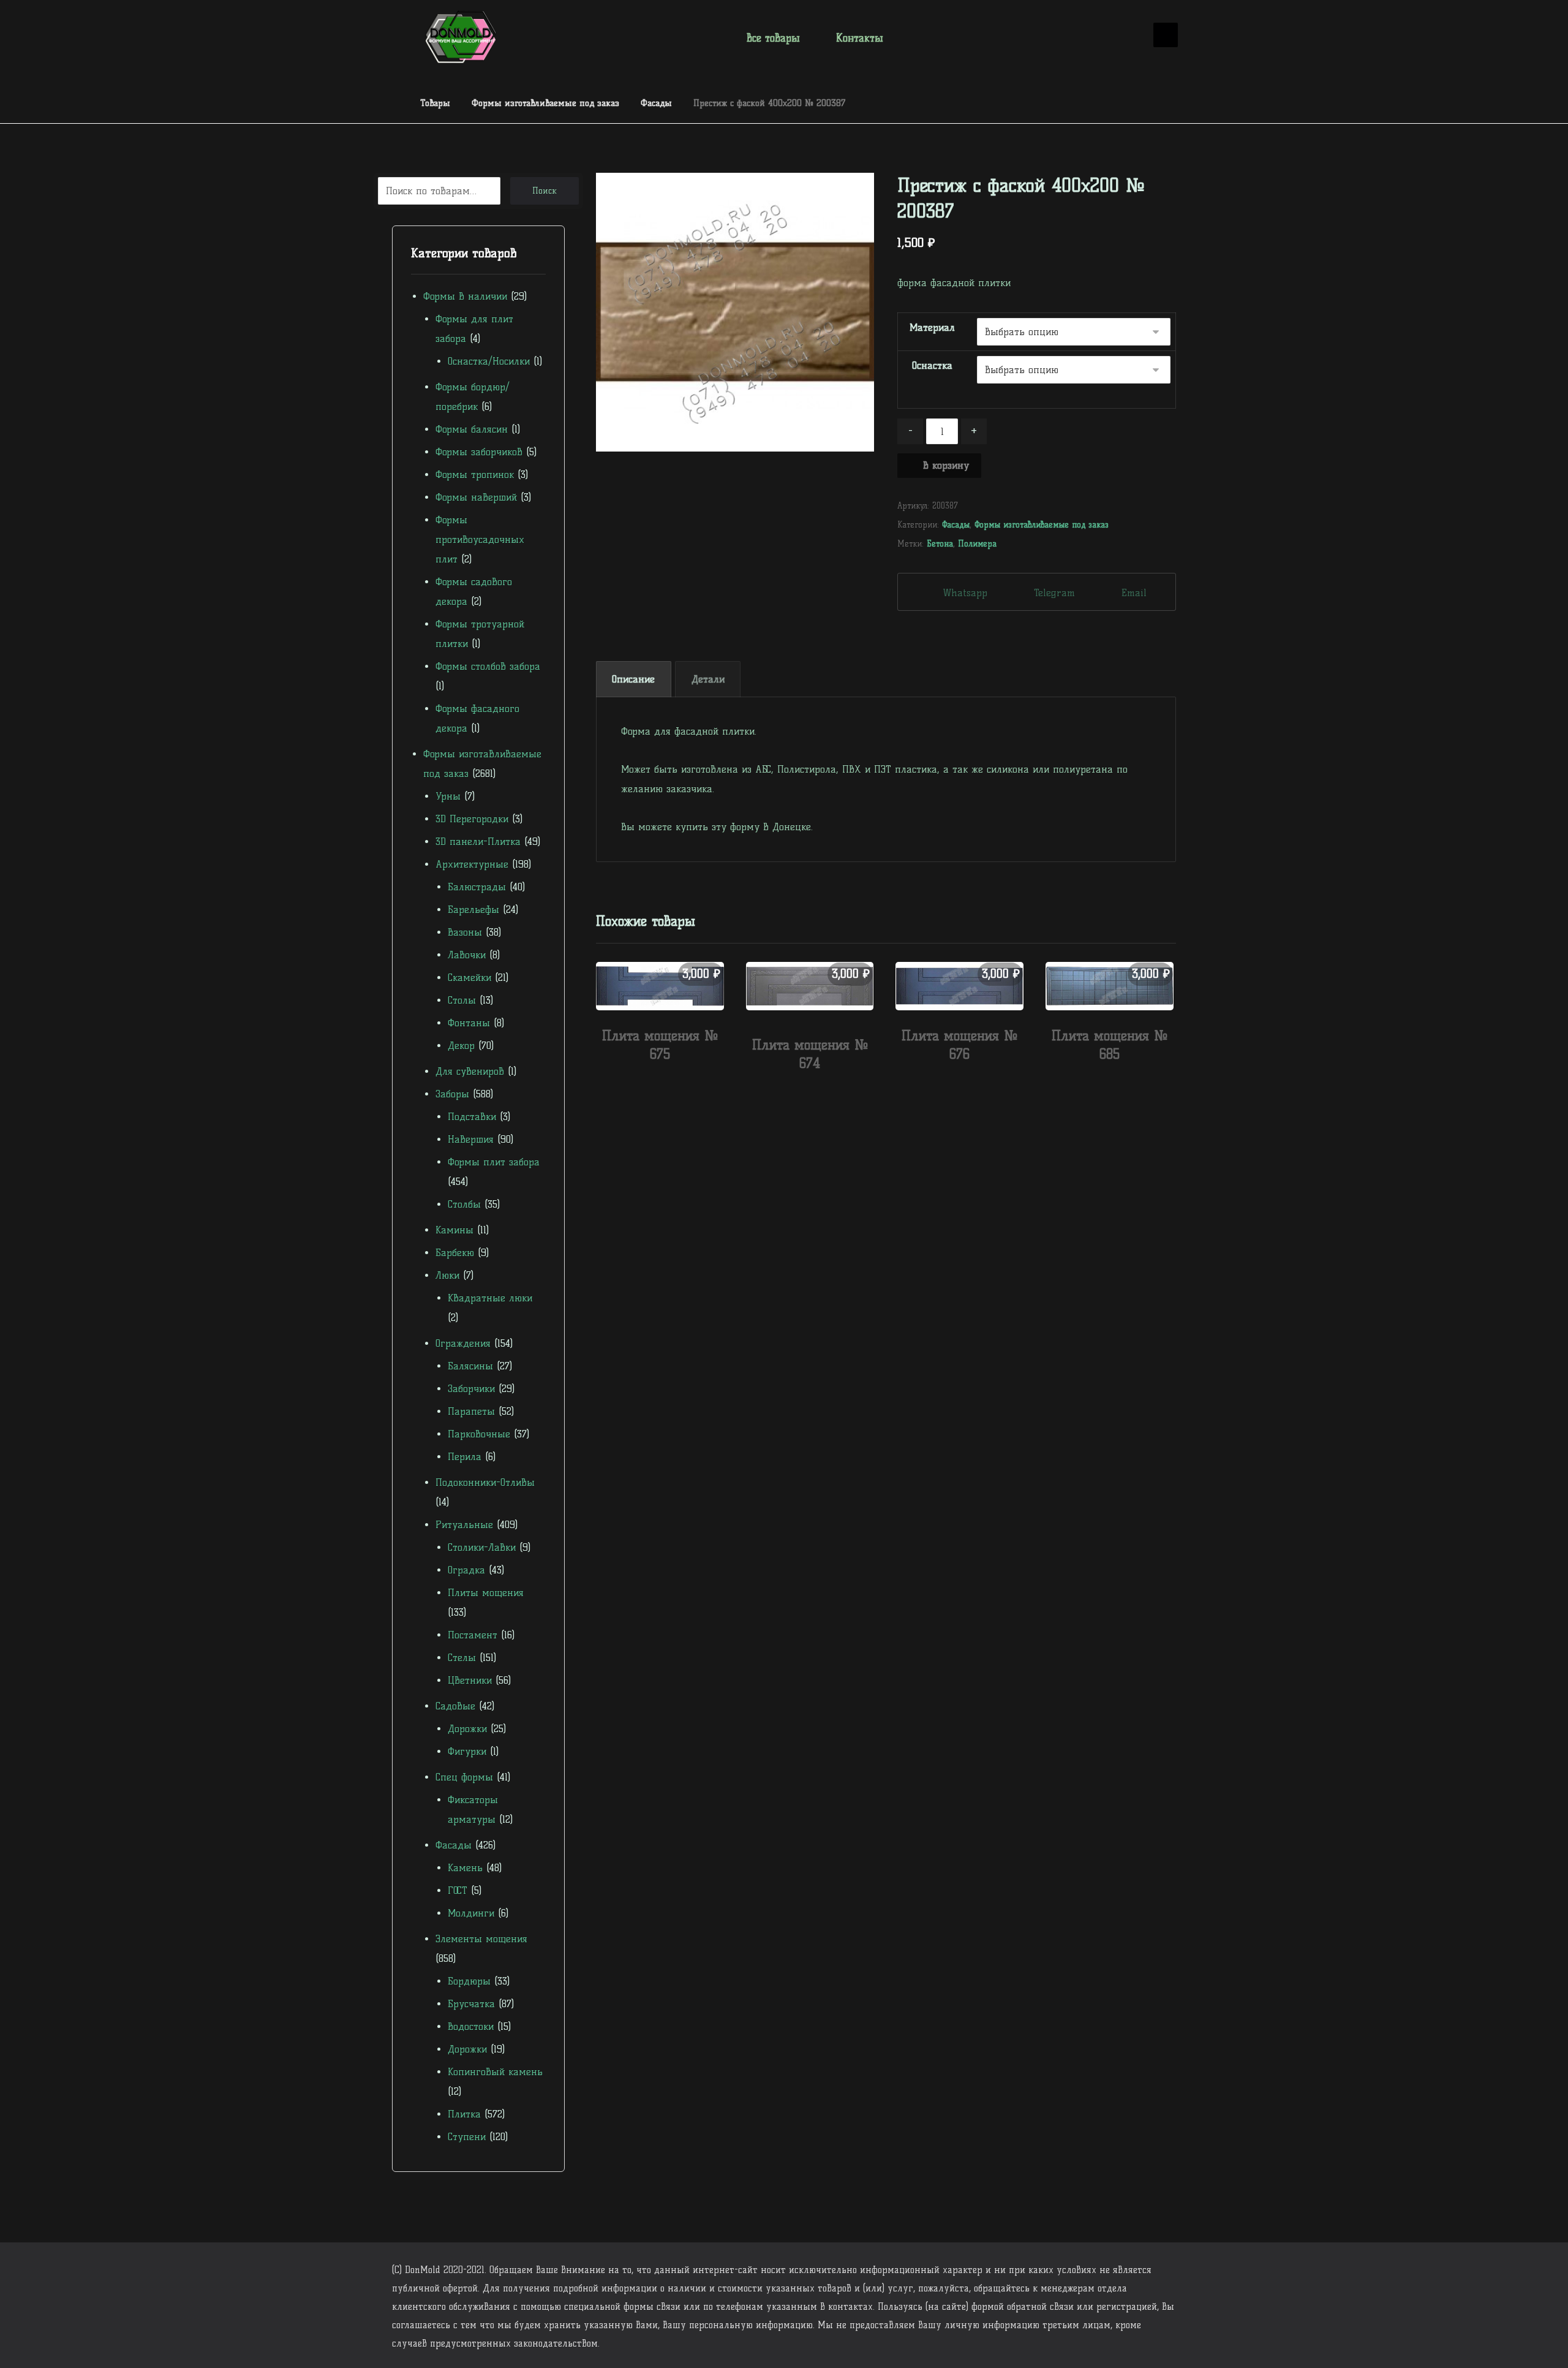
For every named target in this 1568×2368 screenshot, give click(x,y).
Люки (447, 1275)
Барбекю (455, 1253)
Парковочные (479, 1434)
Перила (465, 1457)
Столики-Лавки (482, 1547)
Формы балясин (472, 429)
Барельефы (473, 910)
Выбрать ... (666, 1080)
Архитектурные (472, 864)
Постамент (473, 1635)
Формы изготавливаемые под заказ (1042, 524)
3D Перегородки (472, 819)
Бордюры (469, 1981)
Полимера (977, 543)
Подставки (472, 1117)
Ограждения (463, 1343)
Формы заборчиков (479, 452)
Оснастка (932, 365)
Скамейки (469, 978)
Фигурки (467, 1751)
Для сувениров (470, 1071)
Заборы (452, 1094)
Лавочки (467, 955)
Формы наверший (476, 497)
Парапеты (471, 1411)
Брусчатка (471, 2004)
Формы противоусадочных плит (480, 539)
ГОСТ (458, 1890)
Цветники (470, 1680)
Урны (448, 796)
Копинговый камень (495, 2072)
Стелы (462, 1658)
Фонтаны (469, 1023)
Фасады (956, 524)
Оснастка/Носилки (489, 361)
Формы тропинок (475, 475)
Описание (633, 679)
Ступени (467, 2137)
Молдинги (471, 1913)
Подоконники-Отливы (485, 1482)
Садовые (455, 1706)
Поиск (545, 191)
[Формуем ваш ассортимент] (461, 37)
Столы (462, 1000)
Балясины (470, 1366)
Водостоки (471, 2026)
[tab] (634, 679)
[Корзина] (1127, 36)
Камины (454, 1230)
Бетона (940, 543)
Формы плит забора (494, 1162)
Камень (465, 1868)
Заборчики (471, 1389)
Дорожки (467, 1729)
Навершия (471, 1139)
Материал (932, 327)
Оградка (466, 1570)
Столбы (464, 1204)
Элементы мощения (481, 1939)
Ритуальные (464, 1525)
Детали (708, 679)
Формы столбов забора (488, 666)
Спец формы (464, 1777)
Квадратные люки (490, 1298)
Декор (461, 1046)
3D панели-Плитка (478, 842)
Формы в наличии (465, 296)
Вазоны (465, 932)
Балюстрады (477, 887)
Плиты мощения (486, 1593)
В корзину (946, 465)
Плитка (464, 2114)
